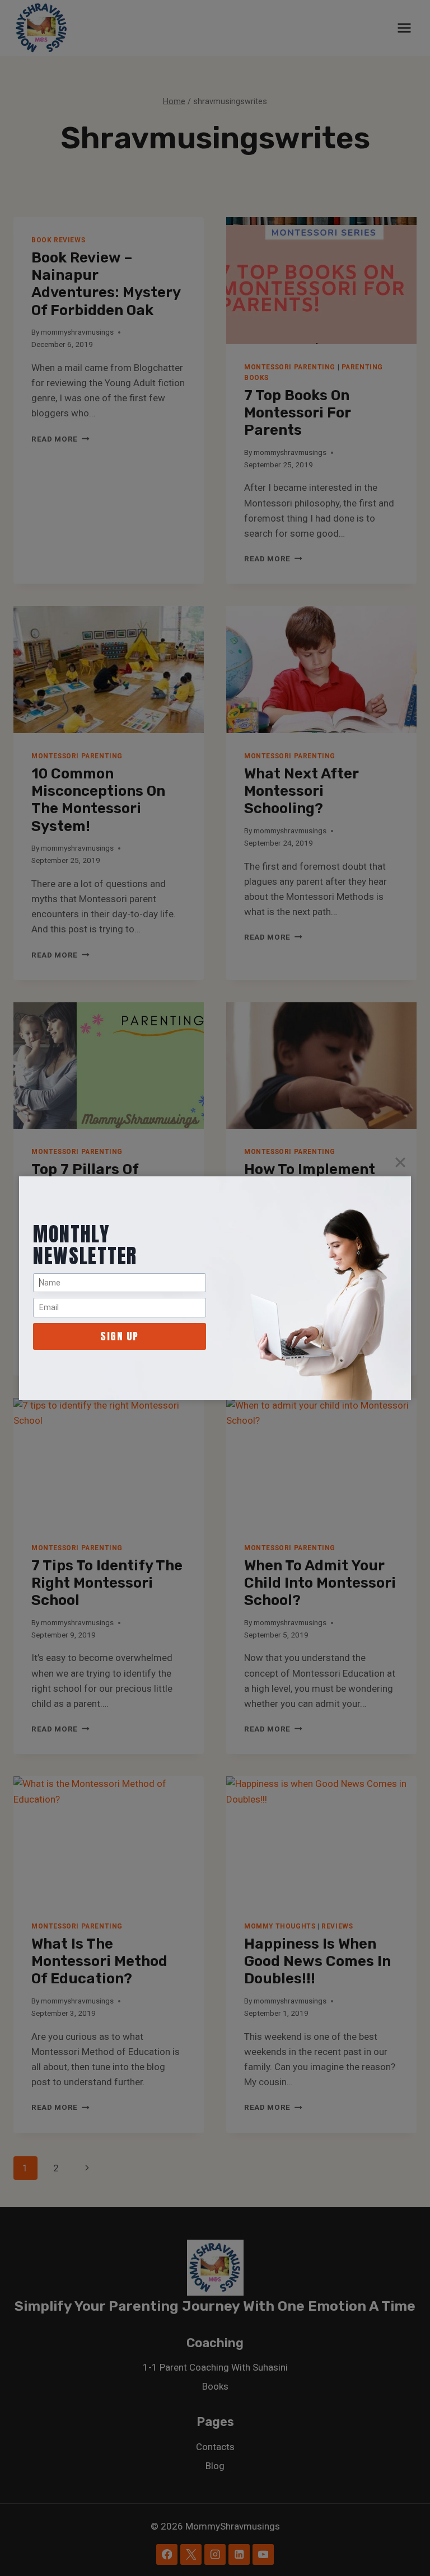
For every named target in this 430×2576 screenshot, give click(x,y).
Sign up (120, 1336)
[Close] (400, 1162)
